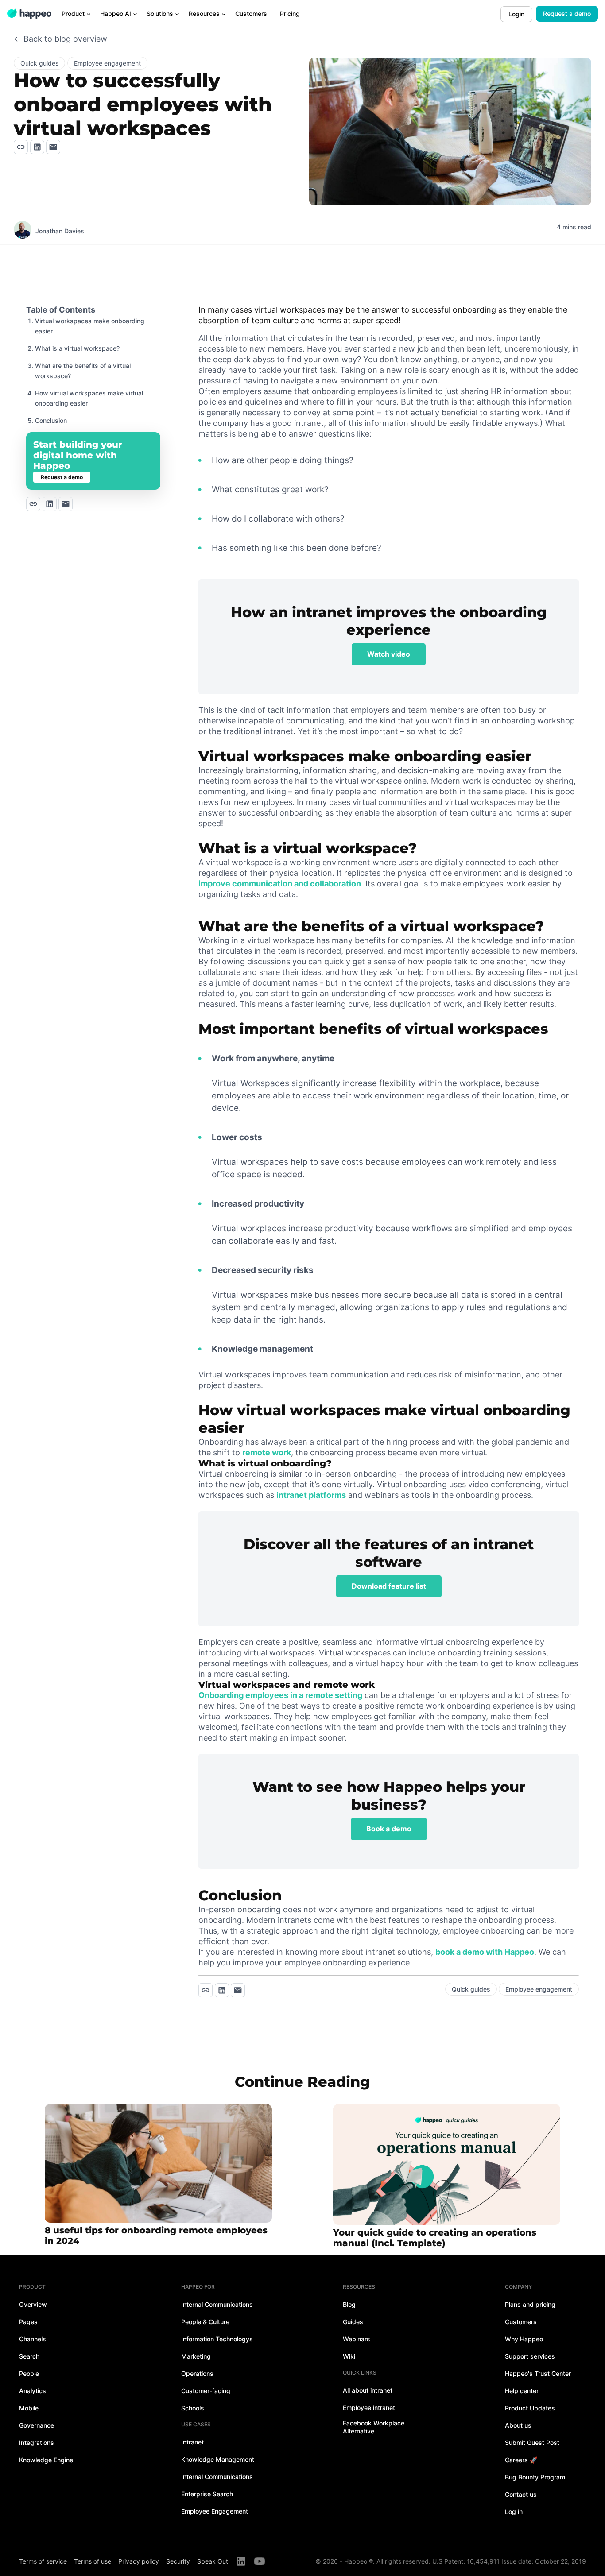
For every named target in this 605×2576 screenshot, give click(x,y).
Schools (193, 2408)
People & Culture (205, 2322)
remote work (267, 1452)
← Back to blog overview (60, 39)
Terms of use (93, 2561)
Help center (522, 2391)
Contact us (521, 2494)
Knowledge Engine (46, 2460)
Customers (521, 2322)
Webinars (357, 2339)
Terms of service (43, 2561)
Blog (349, 2304)
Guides (353, 2322)
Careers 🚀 (521, 2460)
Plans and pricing (530, 2304)
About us (518, 2425)
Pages (28, 2322)
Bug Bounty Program (535, 2477)
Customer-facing (206, 2391)
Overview (33, 2304)
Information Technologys (217, 2339)
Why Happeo (524, 2339)
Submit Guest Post (532, 2443)
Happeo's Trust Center (538, 2373)
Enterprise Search (207, 2494)
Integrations (37, 2443)
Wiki (349, 2356)
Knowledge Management (218, 2459)
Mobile (29, 2408)
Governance (37, 2425)
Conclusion (51, 420)
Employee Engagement (215, 2511)
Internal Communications (217, 2304)
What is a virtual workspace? (77, 348)
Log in (514, 2512)
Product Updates (530, 2408)
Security (178, 2561)
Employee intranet (369, 2408)
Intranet (192, 2442)
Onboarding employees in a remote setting (280, 1695)
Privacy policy (139, 2561)
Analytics (33, 2391)
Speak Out (213, 2561)
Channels (33, 2339)
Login (516, 14)
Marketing (196, 2356)
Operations (197, 2373)
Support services (530, 2356)
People (29, 2373)
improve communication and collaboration (280, 884)
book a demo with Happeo (485, 1952)
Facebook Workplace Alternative (374, 2427)
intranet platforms (311, 1495)
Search (29, 2356)
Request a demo (567, 14)
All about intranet (368, 2390)
